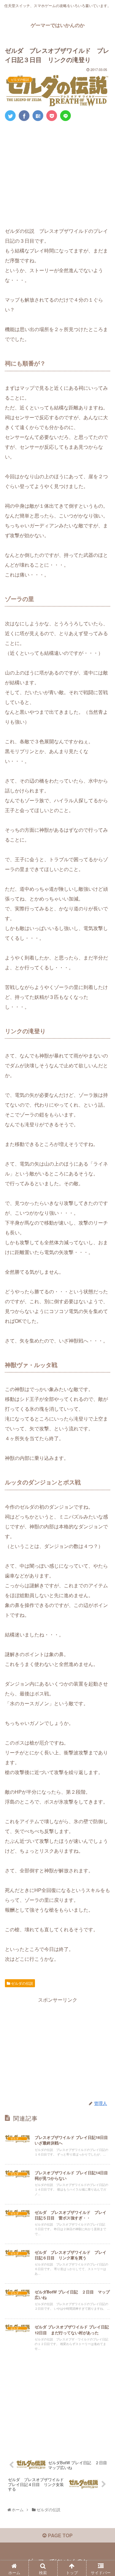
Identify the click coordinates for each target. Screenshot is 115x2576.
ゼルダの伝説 (22, 1983)
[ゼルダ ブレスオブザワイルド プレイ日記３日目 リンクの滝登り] (38, 116)
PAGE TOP (60, 2535)
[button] (104, 1331)
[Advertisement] (57, 172)
